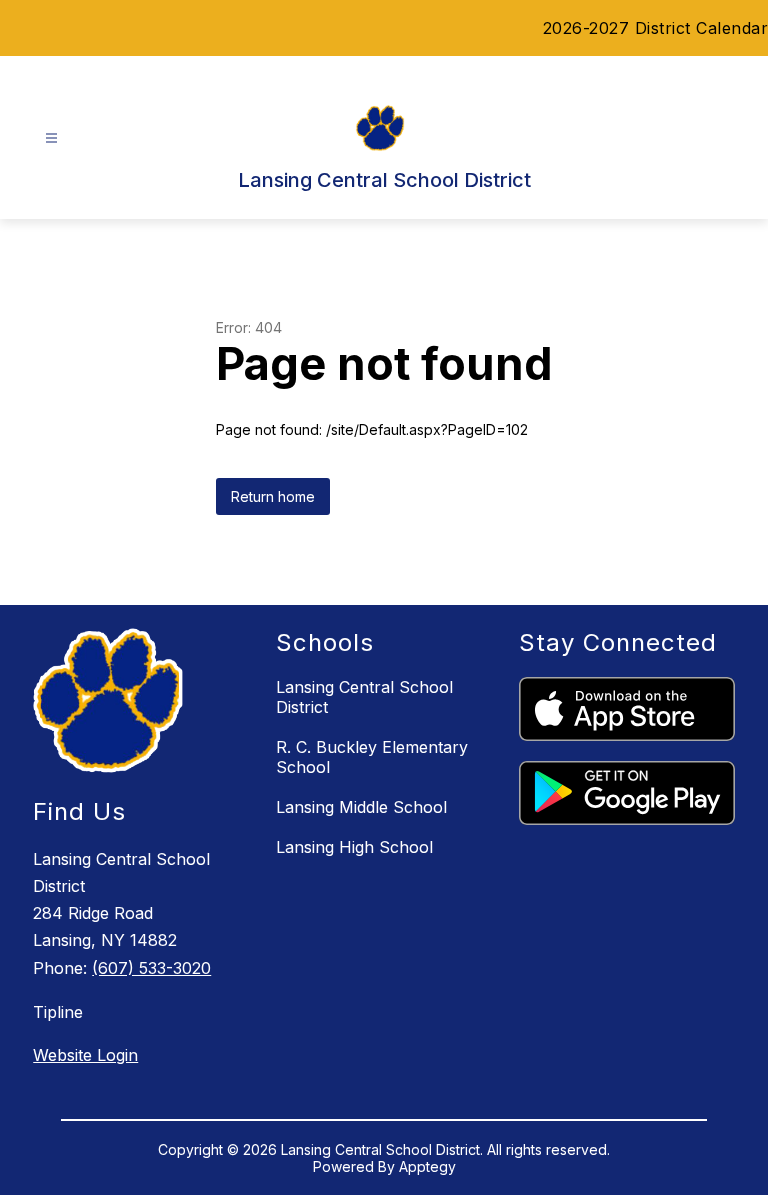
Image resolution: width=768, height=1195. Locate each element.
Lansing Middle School (361, 807)
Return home (273, 496)
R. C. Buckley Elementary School (372, 757)
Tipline (58, 1012)
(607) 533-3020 (151, 968)
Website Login (85, 1055)
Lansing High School (354, 847)
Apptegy (427, 1166)
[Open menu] (51, 138)
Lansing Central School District (364, 697)
